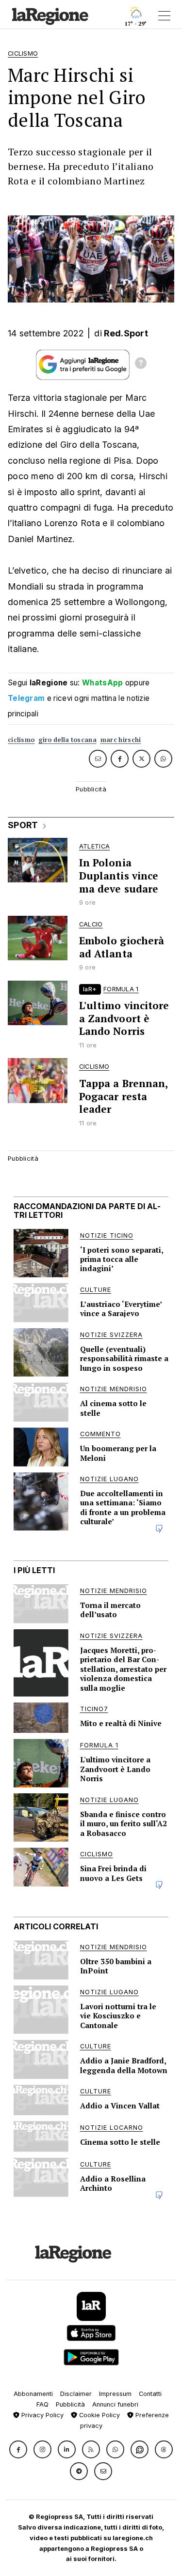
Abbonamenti (33, 2394)
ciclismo (21, 740)
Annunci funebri (115, 2404)
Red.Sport (126, 333)
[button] (18, 2449)
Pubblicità (70, 2404)
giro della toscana (67, 740)
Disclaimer (76, 2394)
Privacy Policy (41, 2415)
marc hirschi (121, 740)
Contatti (150, 2394)
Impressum (115, 2394)
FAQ (42, 2404)
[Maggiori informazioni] (141, 364)
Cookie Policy (99, 2415)
